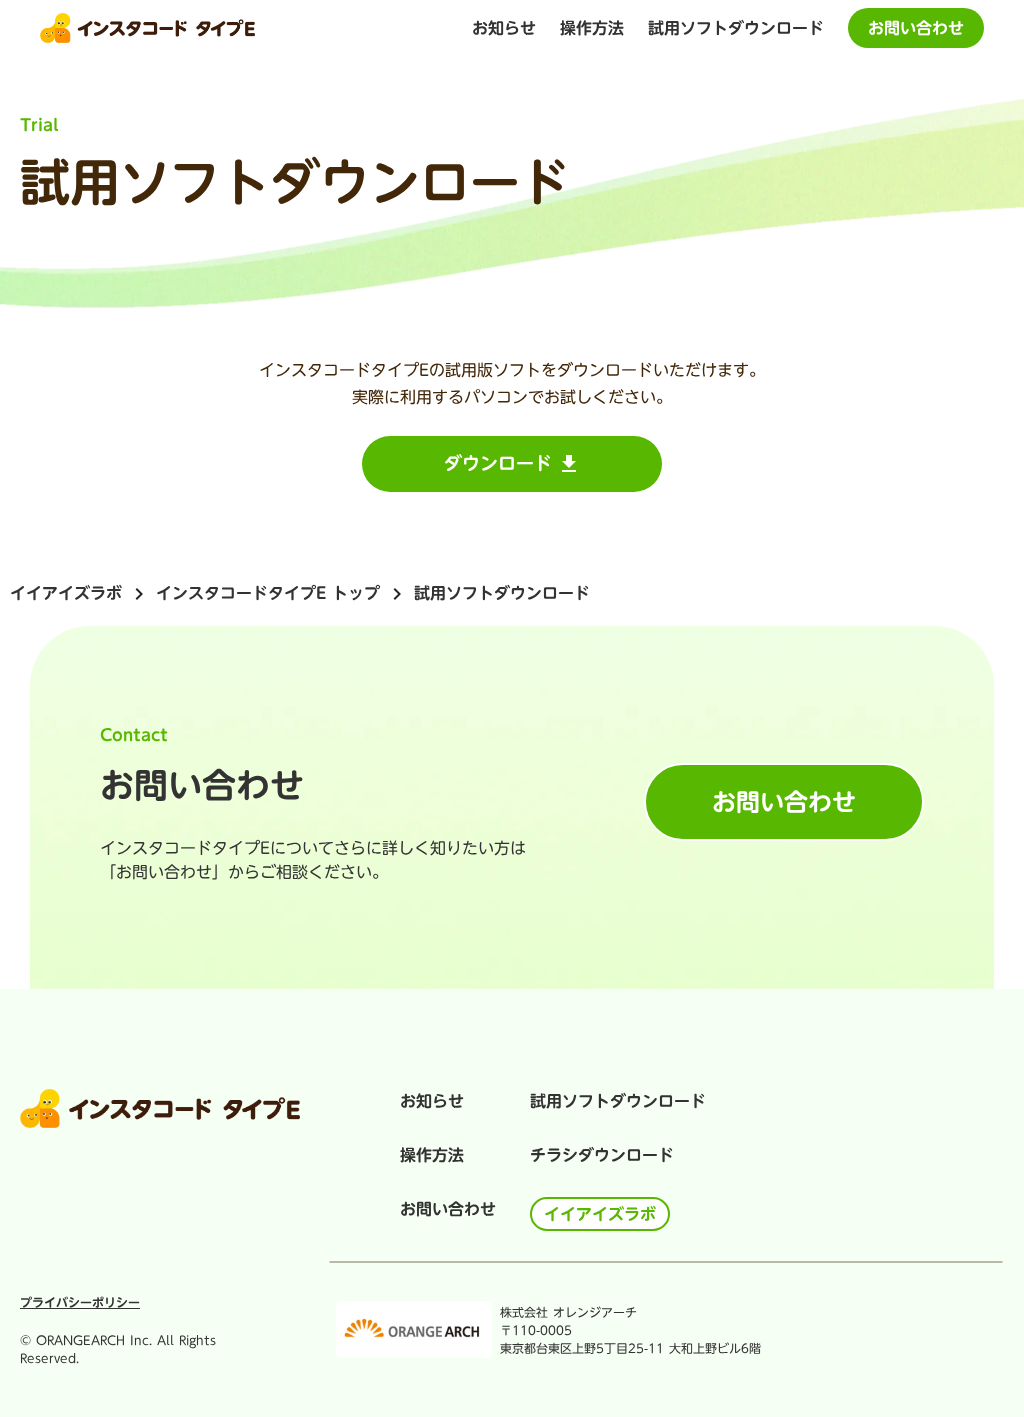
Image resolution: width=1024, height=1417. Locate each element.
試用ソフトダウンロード (736, 28)
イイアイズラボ (66, 593)
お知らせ (432, 1101)
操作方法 (432, 1155)
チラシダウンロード (602, 1155)
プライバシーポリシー (80, 1302)
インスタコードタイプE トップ (268, 593)
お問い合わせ (448, 1209)
